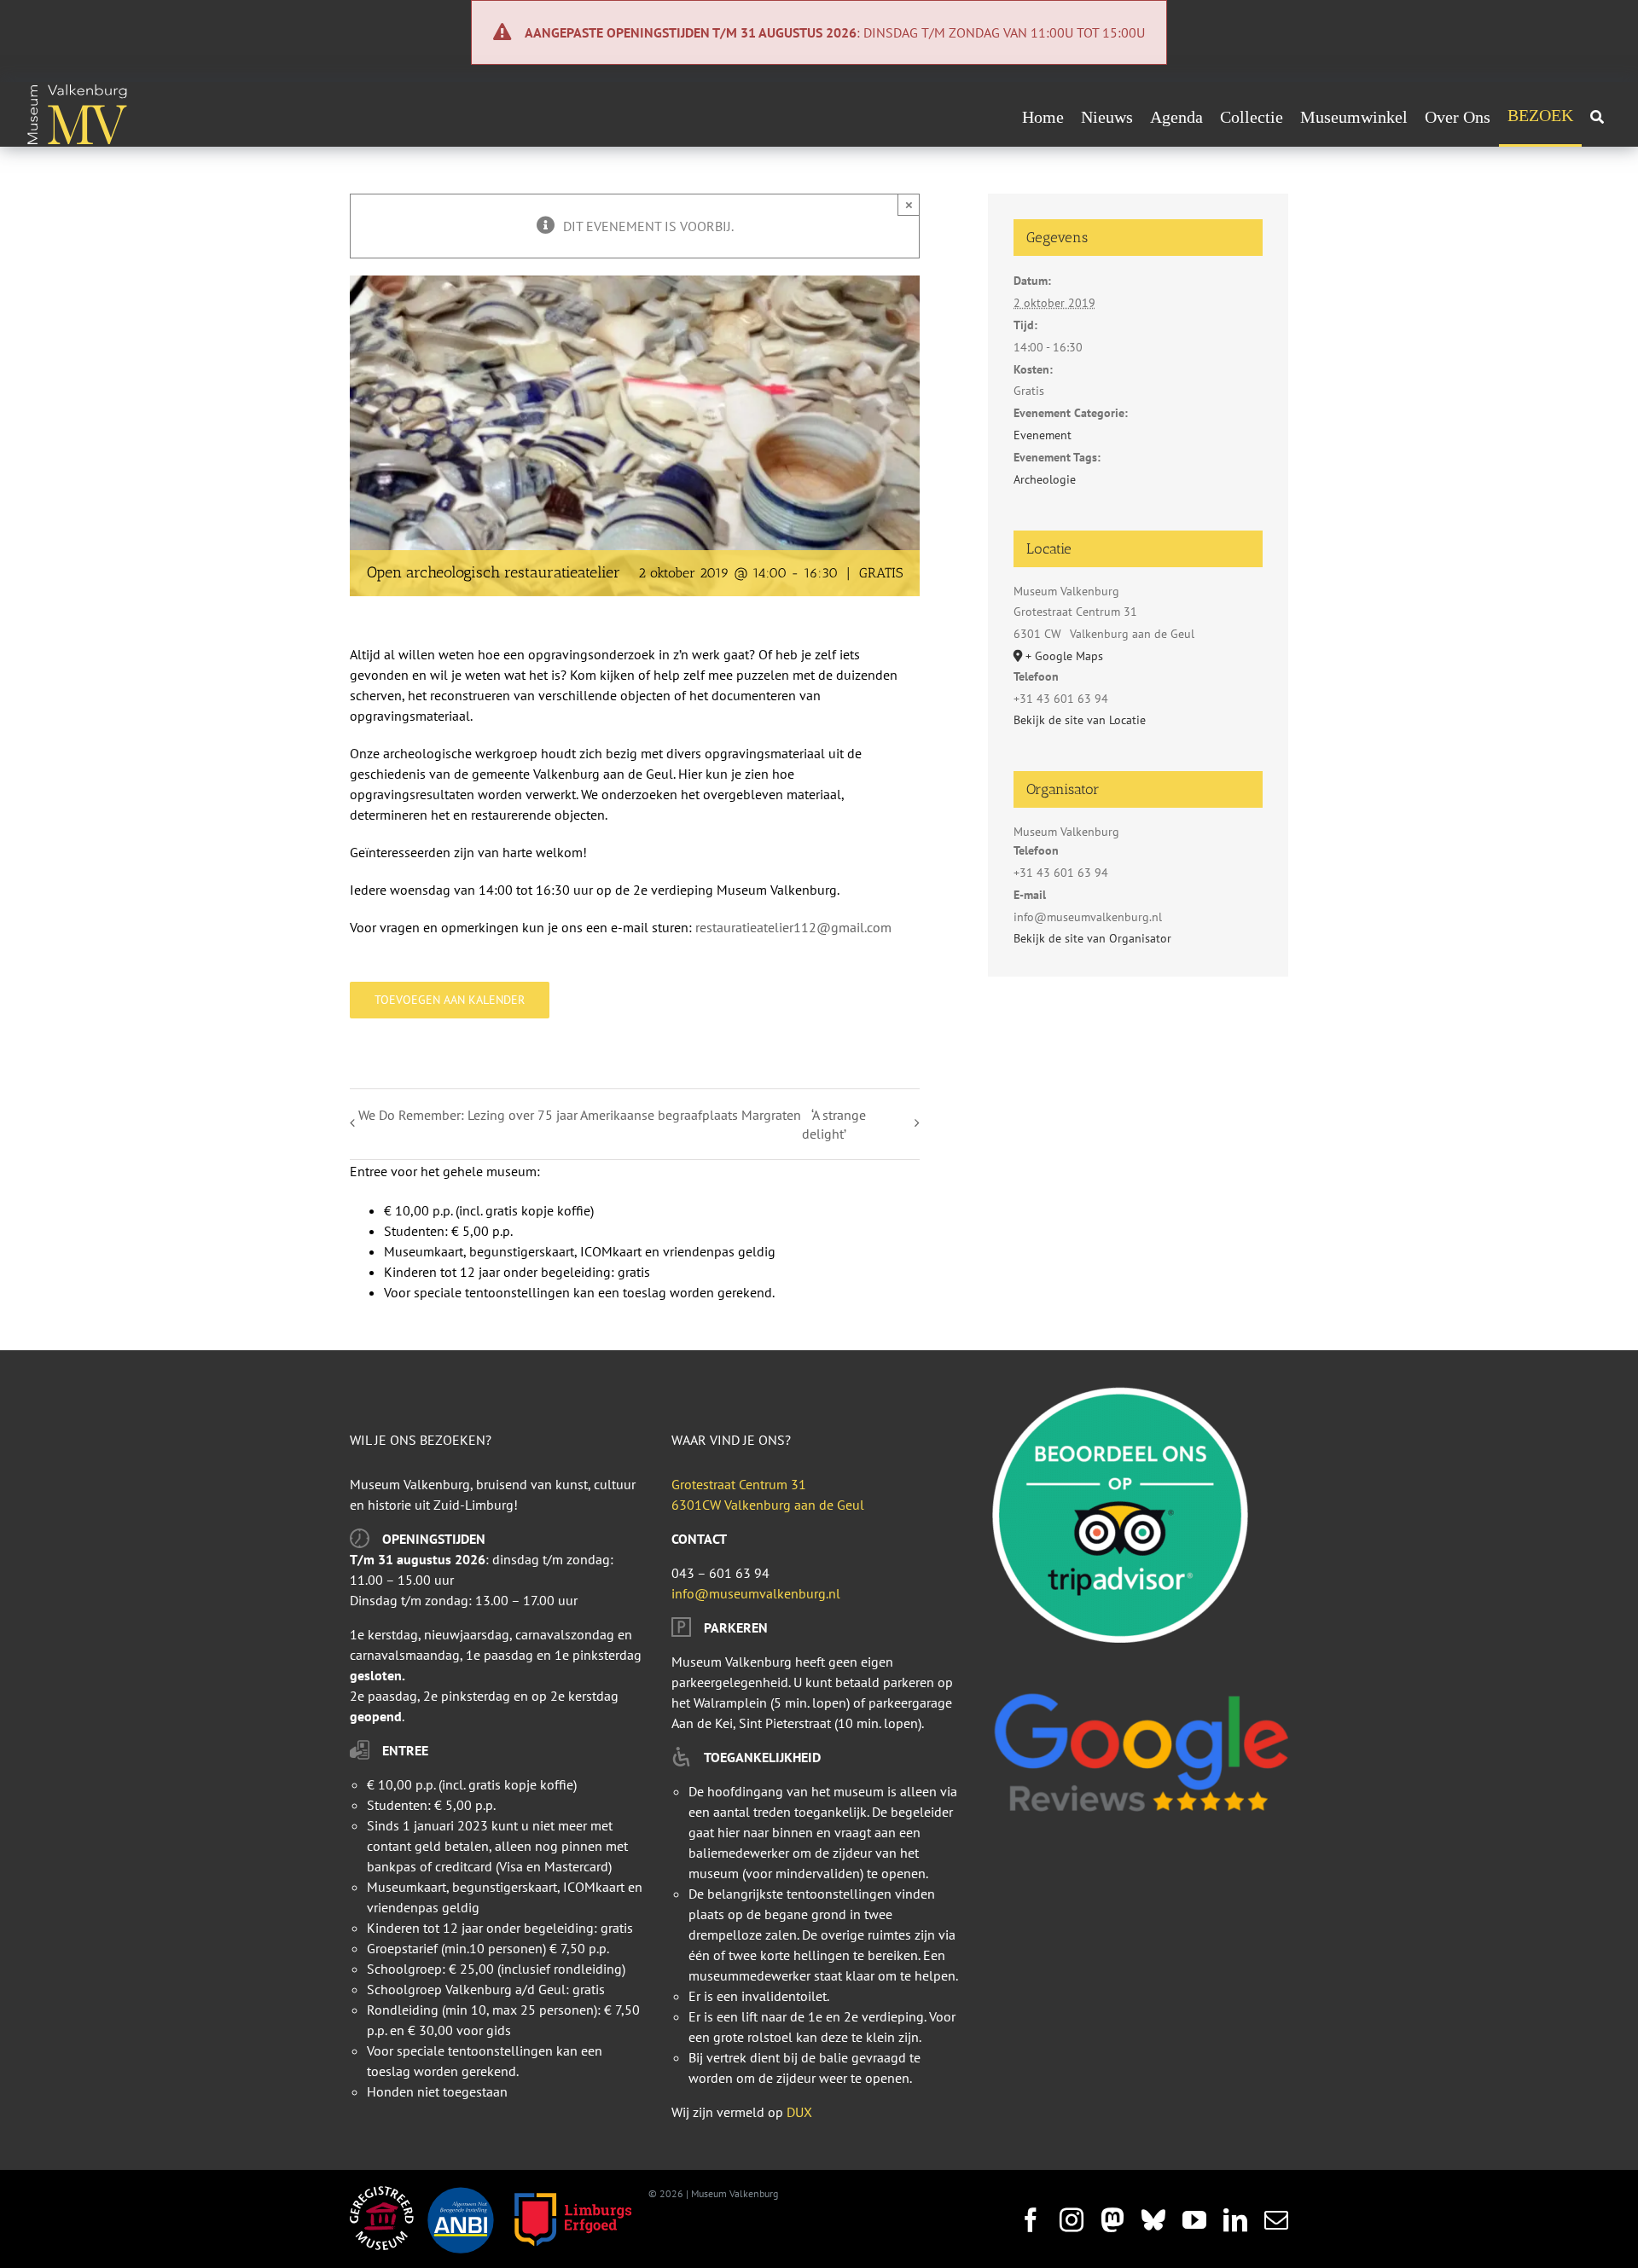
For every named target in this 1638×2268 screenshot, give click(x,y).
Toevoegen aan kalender (450, 1000)
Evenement (1043, 435)
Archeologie (1045, 479)
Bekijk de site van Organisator (1092, 938)
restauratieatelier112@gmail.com (793, 927)
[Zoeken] (1597, 117)
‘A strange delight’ (834, 1124)
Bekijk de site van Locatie (1080, 720)
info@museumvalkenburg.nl (756, 1593)
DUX (799, 2112)
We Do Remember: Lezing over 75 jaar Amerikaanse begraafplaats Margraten (580, 1115)
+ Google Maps (1064, 656)
